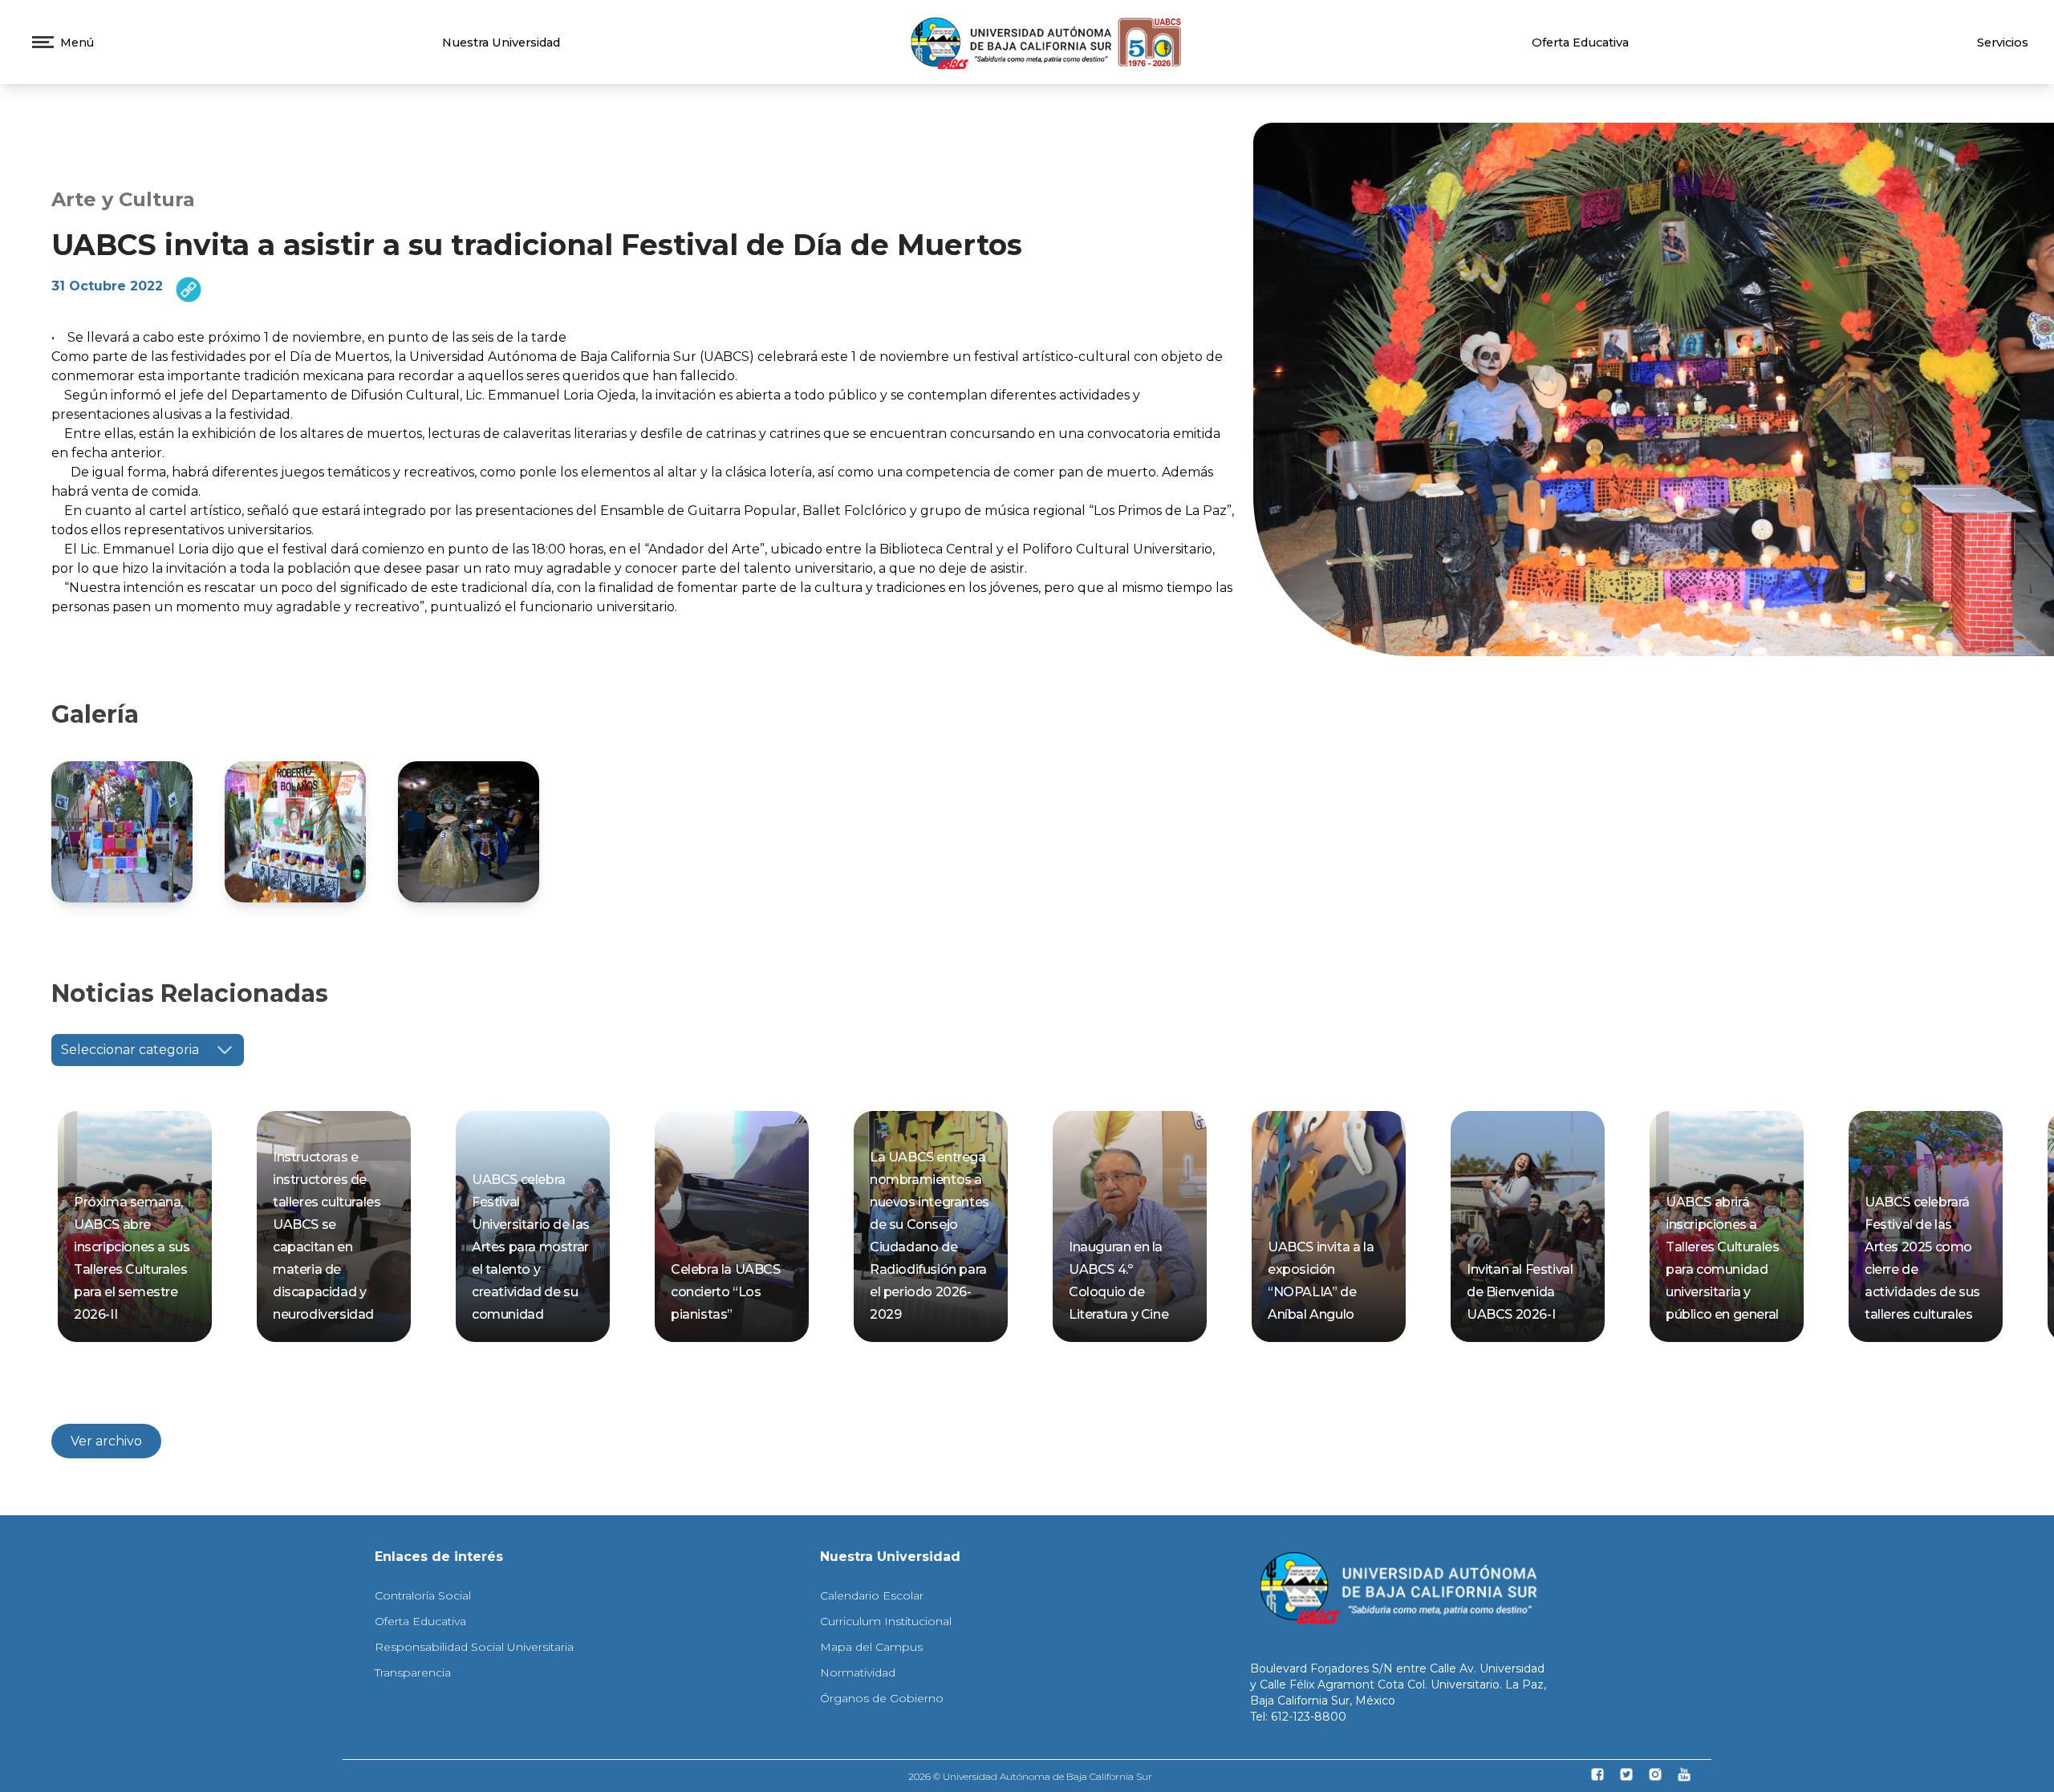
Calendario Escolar (872, 1595)
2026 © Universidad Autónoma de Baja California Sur (1030, 1776)
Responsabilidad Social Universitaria (474, 1647)
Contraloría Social (423, 1595)
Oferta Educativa (1580, 43)
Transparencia (413, 1672)
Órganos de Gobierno (882, 1698)
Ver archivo (106, 1441)
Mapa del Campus (871, 1647)
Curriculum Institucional (886, 1621)
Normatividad (858, 1672)
